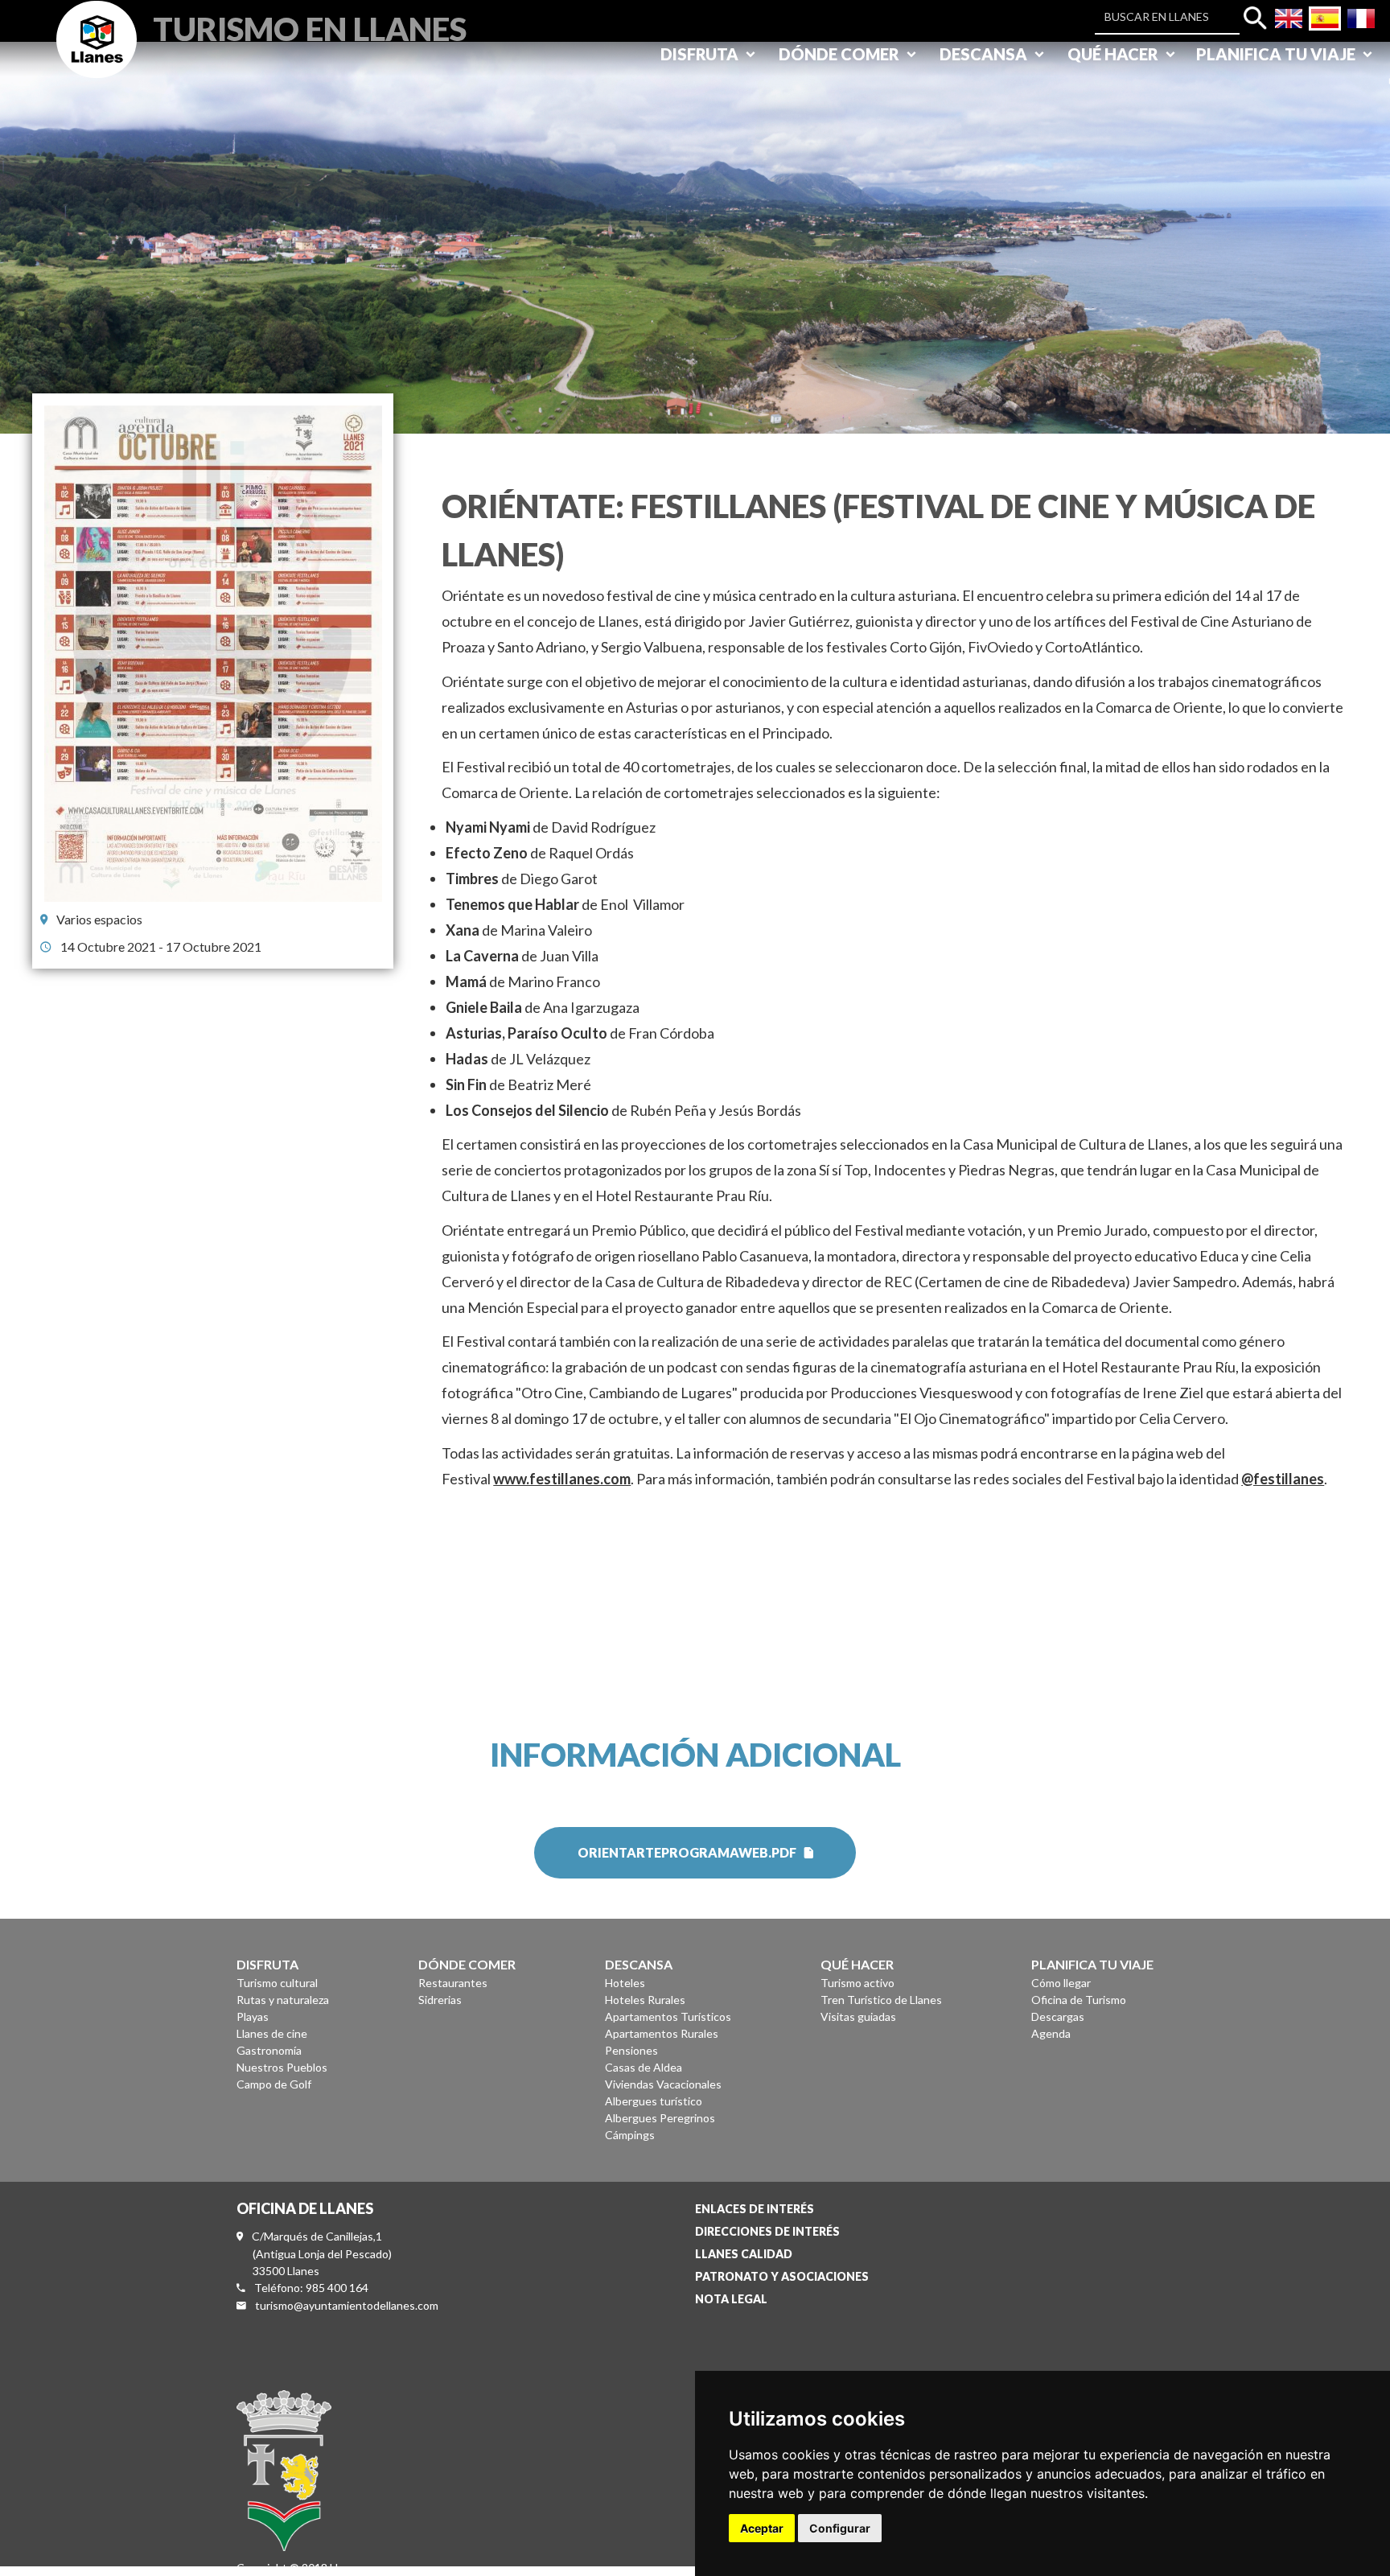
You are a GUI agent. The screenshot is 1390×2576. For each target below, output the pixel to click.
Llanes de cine (272, 2033)
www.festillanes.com (562, 1479)
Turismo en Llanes (310, 27)
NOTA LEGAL (731, 2299)
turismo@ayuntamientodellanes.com (347, 2305)
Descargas (1058, 2016)
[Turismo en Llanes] (97, 58)
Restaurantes (453, 1983)
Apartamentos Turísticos (668, 2016)
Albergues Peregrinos (660, 2118)
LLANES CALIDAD (744, 2254)
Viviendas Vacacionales (663, 2084)
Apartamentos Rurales (662, 2033)
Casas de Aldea (644, 2067)
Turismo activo (857, 1983)
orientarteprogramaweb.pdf (687, 1852)
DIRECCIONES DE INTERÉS (767, 2231)
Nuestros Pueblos (282, 2067)
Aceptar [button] (762, 2528)
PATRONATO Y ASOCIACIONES (782, 2276)
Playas (253, 2016)
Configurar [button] (840, 2528)
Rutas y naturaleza (283, 2000)
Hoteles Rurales (645, 2000)
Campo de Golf (274, 2084)
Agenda (1051, 2033)
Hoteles (625, 1983)
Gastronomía (269, 2050)
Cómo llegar (1061, 1983)
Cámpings (630, 2135)
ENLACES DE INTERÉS (755, 2209)
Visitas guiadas (858, 2016)
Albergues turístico (654, 2101)
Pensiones (631, 2050)
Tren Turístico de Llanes (881, 2000)
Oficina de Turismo (1079, 2000)
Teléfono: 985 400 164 (311, 2288)
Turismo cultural (277, 1983)
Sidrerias (440, 2000)
